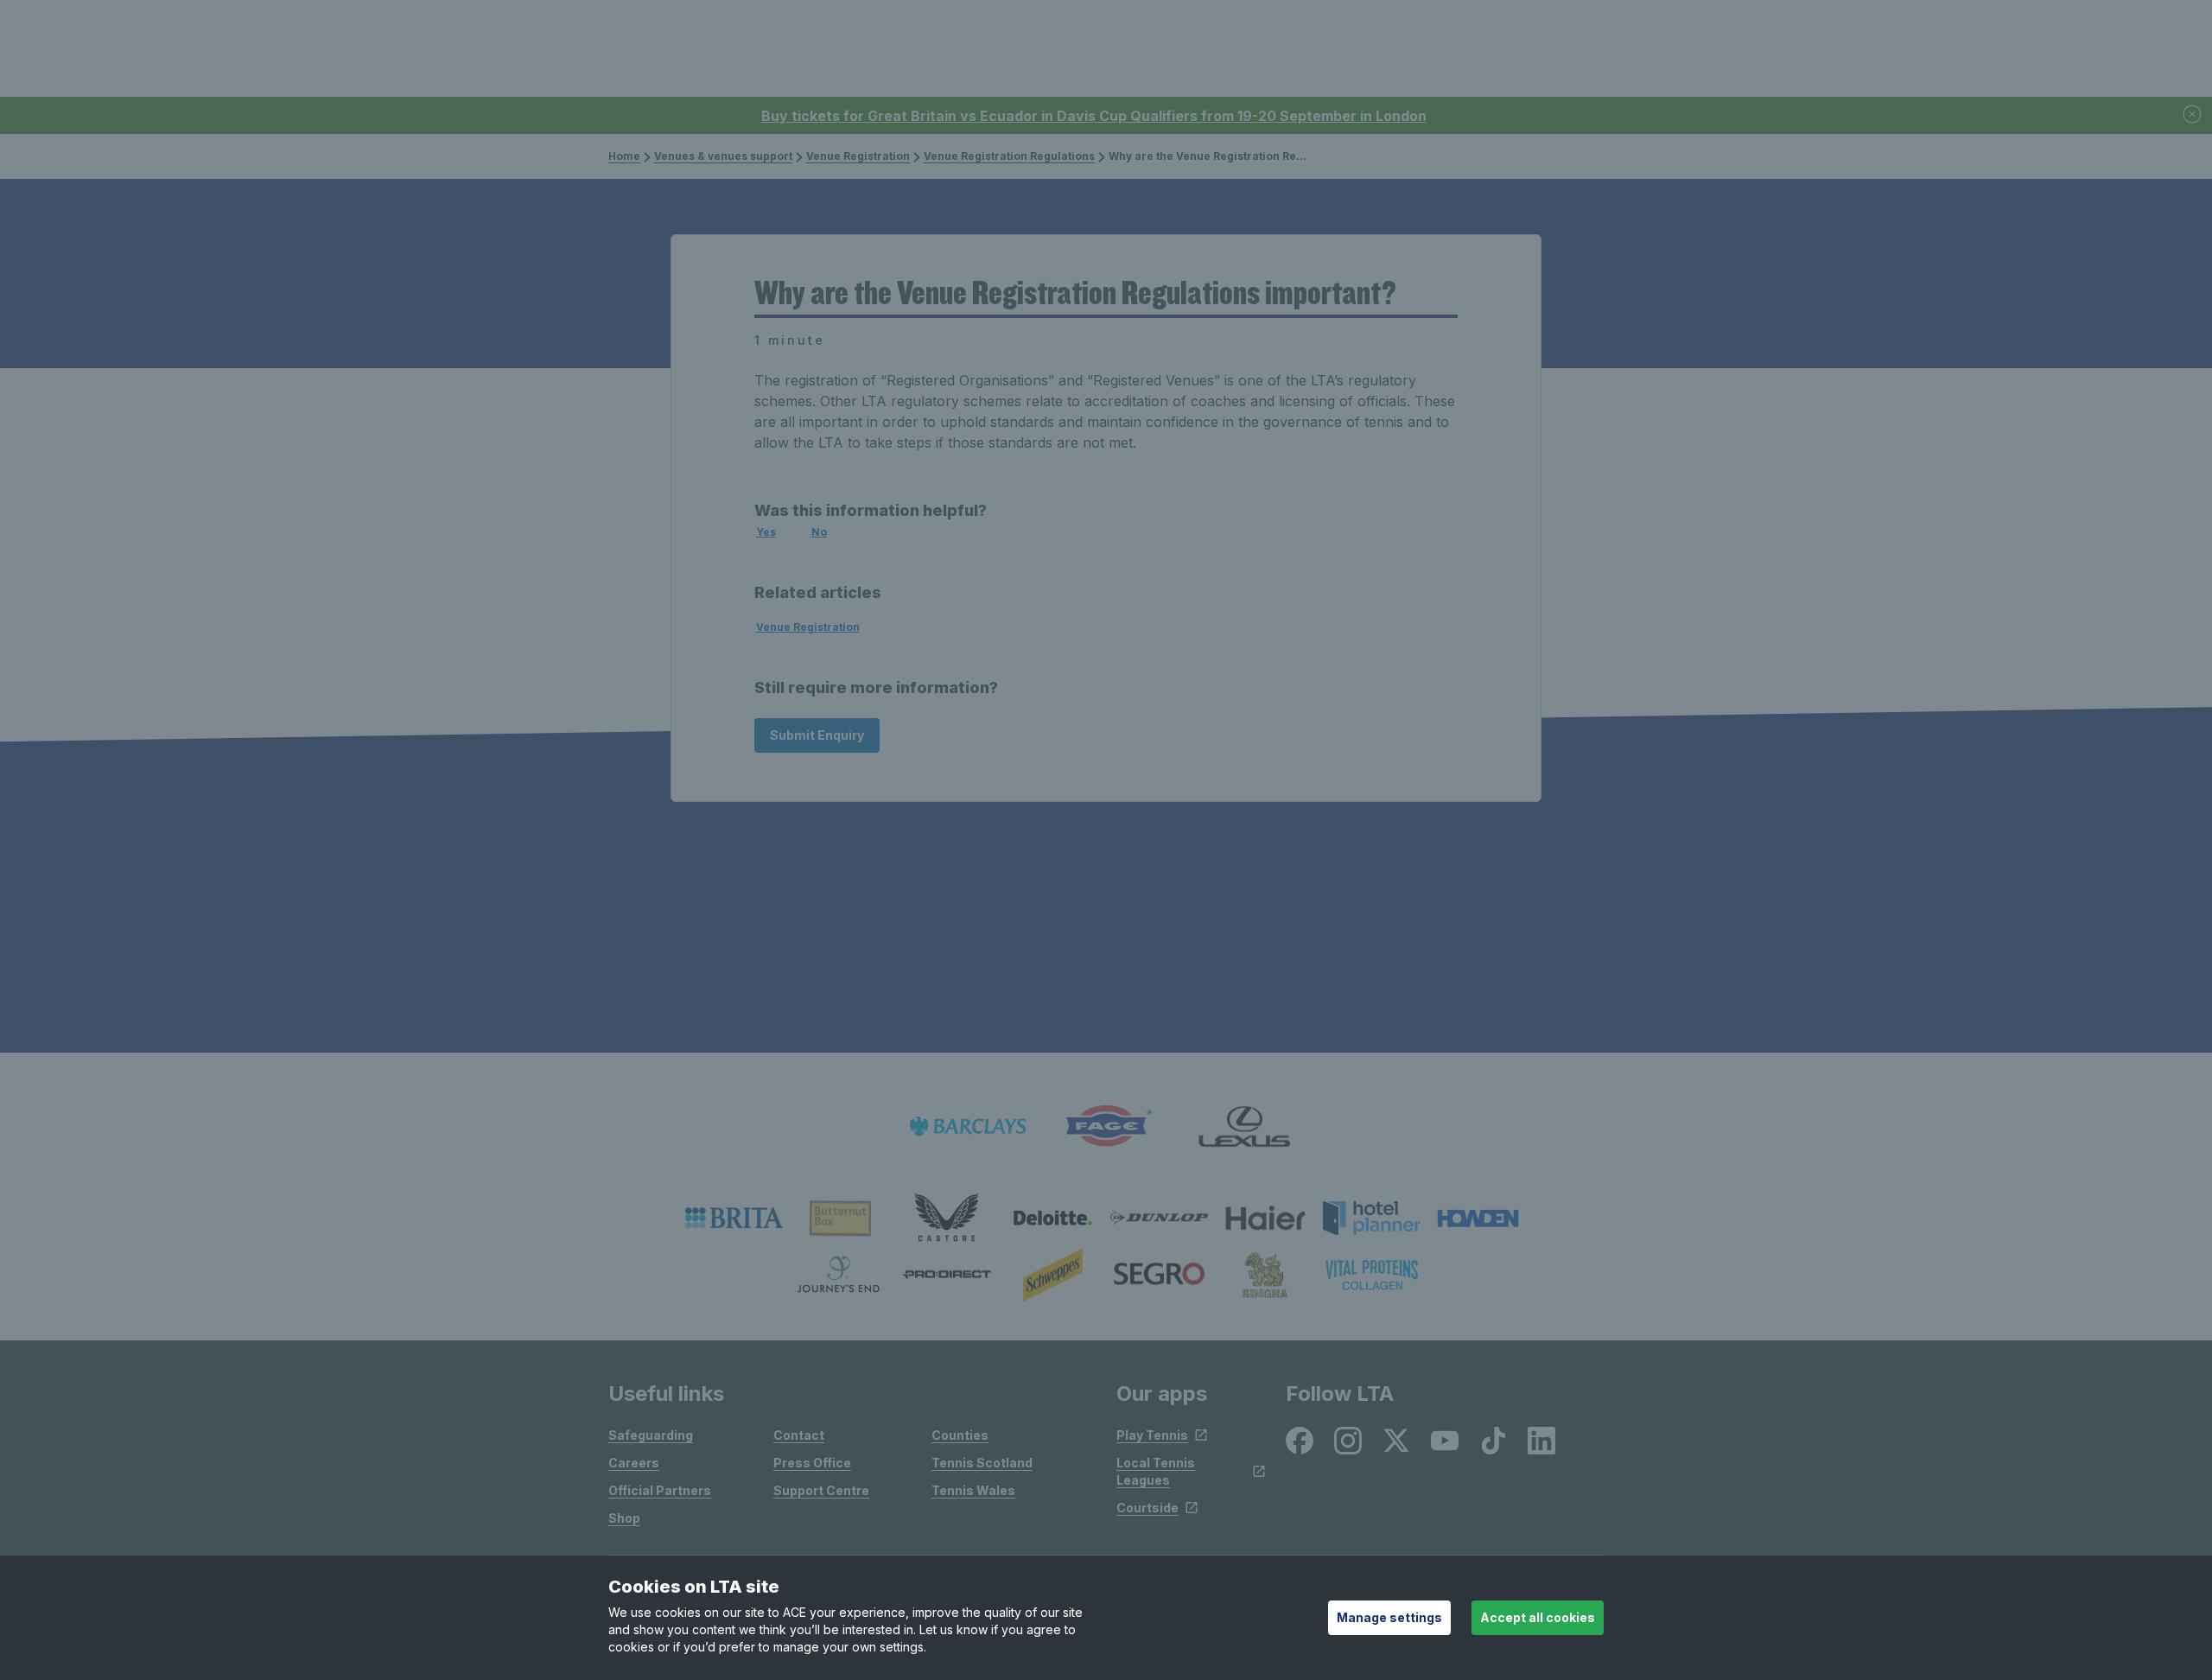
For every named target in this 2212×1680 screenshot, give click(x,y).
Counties (960, 1435)
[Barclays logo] (968, 1126)
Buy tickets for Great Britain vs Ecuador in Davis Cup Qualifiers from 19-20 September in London (1094, 116)
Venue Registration (858, 156)
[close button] (2193, 115)
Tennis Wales (973, 1490)
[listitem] (734, 1218)
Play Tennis (1152, 1435)
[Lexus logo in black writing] (1244, 1126)
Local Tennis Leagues (1156, 1471)
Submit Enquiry (817, 735)
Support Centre (821, 1490)
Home (624, 156)
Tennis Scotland (982, 1463)
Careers (634, 1463)
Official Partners (660, 1490)
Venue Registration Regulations (1009, 156)
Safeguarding (651, 1435)
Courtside (1147, 1508)
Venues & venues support (723, 156)
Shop (624, 1518)
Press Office (812, 1463)
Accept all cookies (1538, 1617)
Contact (799, 1435)
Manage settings (1389, 1617)
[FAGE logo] (1106, 1126)
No (819, 532)
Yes (766, 532)
